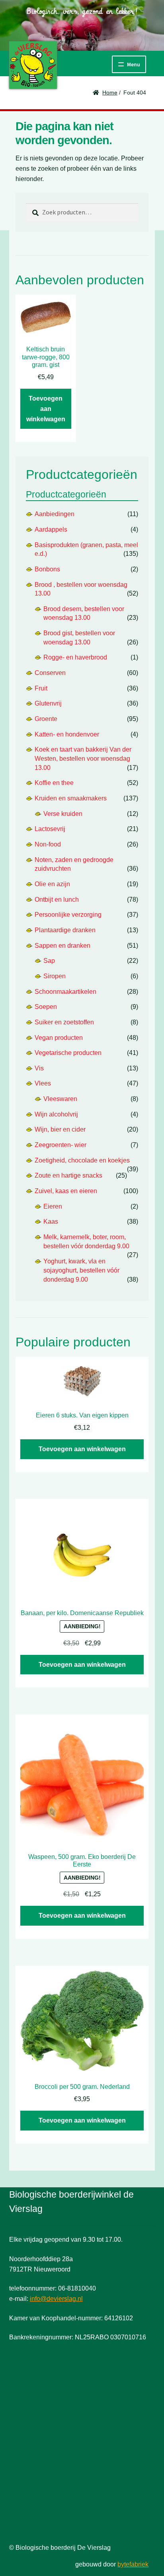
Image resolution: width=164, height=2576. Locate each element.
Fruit (41, 688)
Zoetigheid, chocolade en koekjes (82, 1160)
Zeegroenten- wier (61, 1145)
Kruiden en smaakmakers (71, 798)
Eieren (53, 1206)
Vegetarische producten (68, 1053)
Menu (134, 64)
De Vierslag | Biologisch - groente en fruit (33, 65)
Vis (39, 1068)
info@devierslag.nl (56, 2299)
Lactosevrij (50, 829)
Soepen (46, 1007)
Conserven (50, 673)
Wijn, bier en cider (60, 1129)
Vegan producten (59, 1038)
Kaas (51, 1221)
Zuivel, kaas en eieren (66, 1191)
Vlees (43, 1083)
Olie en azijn (52, 884)
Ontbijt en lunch (57, 899)
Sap (49, 961)
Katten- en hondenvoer (67, 734)
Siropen (55, 976)
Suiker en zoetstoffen (64, 1022)
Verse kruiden (63, 814)
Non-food (48, 844)
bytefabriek (133, 2564)
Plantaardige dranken (65, 930)
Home (110, 93)
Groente (46, 719)
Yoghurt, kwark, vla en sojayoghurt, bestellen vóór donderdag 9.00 (81, 1270)
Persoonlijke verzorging (68, 915)
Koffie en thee (54, 783)
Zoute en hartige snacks (68, 1175)
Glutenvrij (48, 703)
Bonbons (47, 569)
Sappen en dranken (62, 946)
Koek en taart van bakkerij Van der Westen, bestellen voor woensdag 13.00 (83, 758)
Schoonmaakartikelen (65, 992)
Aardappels (51, 529)
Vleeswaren (60, 1099)
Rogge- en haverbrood (75, 657)
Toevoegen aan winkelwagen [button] (46, 409)
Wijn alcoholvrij (56, 1114)
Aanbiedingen (55, 514)
